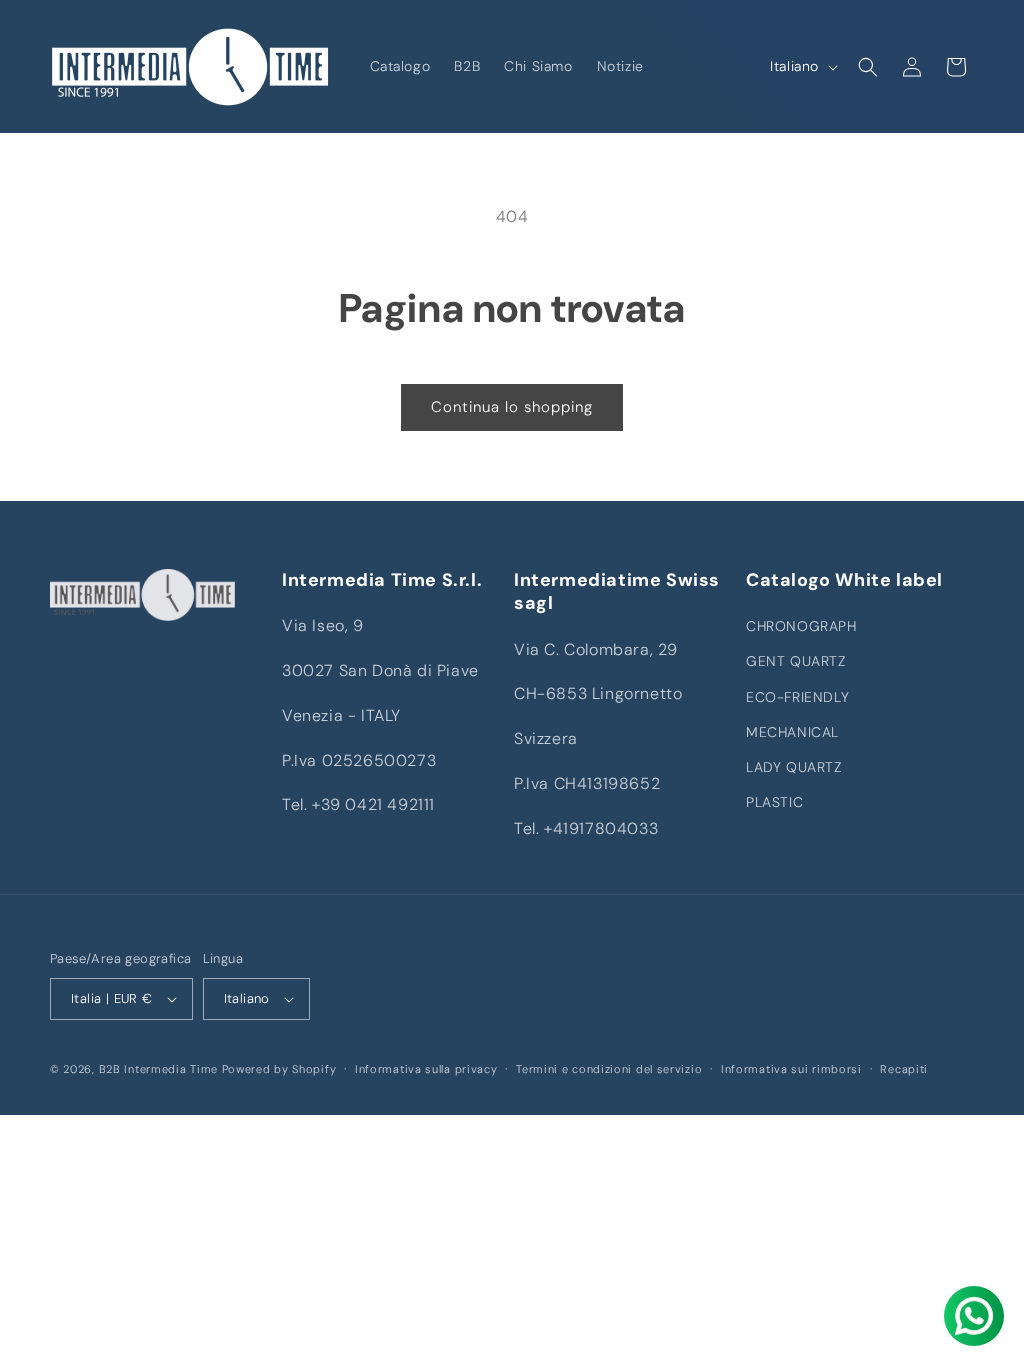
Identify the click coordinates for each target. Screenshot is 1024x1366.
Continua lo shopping (512, 407)
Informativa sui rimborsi (791, 1069)
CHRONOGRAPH (801, 626)
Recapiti (904, 1069)
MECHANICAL (792, 732)
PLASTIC (774, 802)
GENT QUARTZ (796, 661)
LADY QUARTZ (794, 767)
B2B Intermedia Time (158, 1069)
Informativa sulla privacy (426, 1069)
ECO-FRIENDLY (797, 697)
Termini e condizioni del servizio (609, 1069)
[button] (868, 67)
